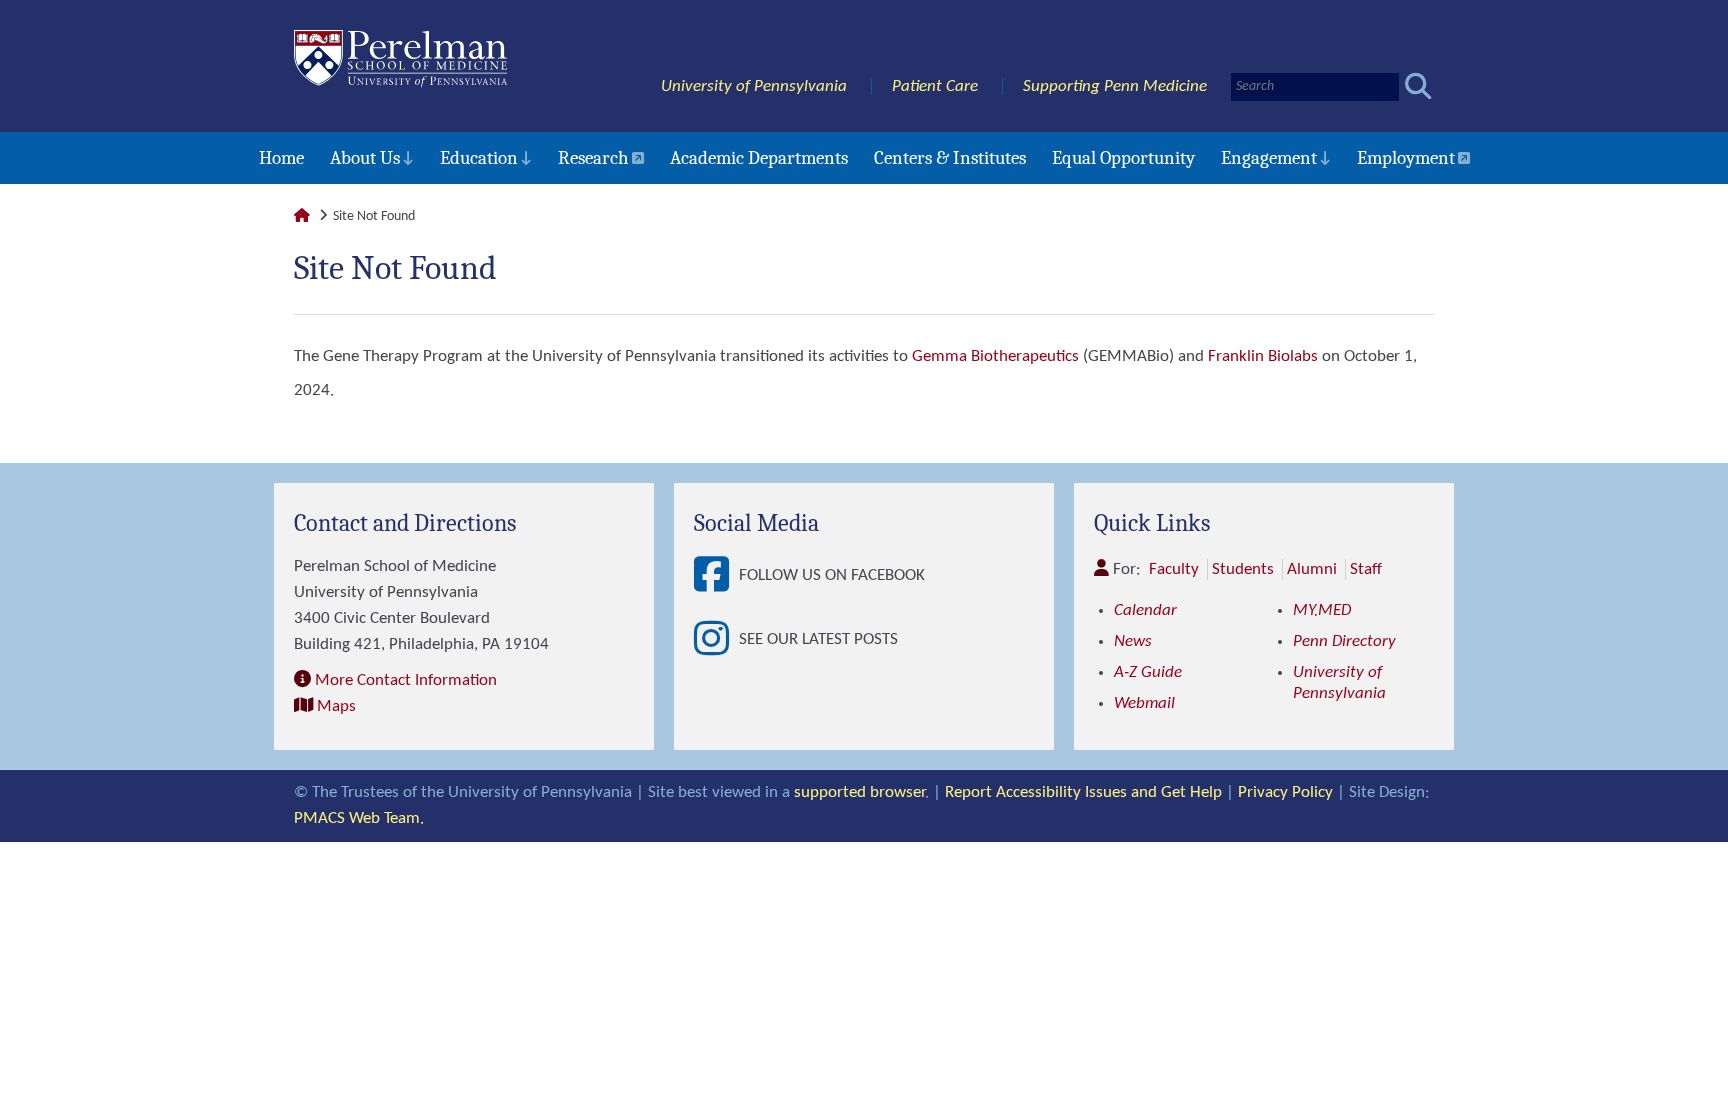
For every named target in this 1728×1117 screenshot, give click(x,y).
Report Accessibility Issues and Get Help (1083, 792)
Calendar (1145, 610)
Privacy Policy (1285, 792)
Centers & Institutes (950, 158)
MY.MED (1322, 610)
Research (593, 158)
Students (1243, 569)
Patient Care (935, 86)
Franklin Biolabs (1263, 356)
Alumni (1312, 569)
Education (479, 158)
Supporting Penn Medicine (1115, 86)
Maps (336, 706)
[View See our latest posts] (716, 640)
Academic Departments (759, 158)
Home (281, 158)
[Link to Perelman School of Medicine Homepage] (302, 216)
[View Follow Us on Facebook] (716, 576)
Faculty (1174, 569)
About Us (365, 158)
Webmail (1144, 703)
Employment (1406, 158)
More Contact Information (406, 680)
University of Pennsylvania (754, 86)
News (1133, 641)
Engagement (1269, 158)
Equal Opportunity (1123, 158)
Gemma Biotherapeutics (995, 356)
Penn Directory (1344, 641)
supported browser (859, 792)
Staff (1366, 569)
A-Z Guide (1148, 672)
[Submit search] (1418, 86)
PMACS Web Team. (359, 818)
